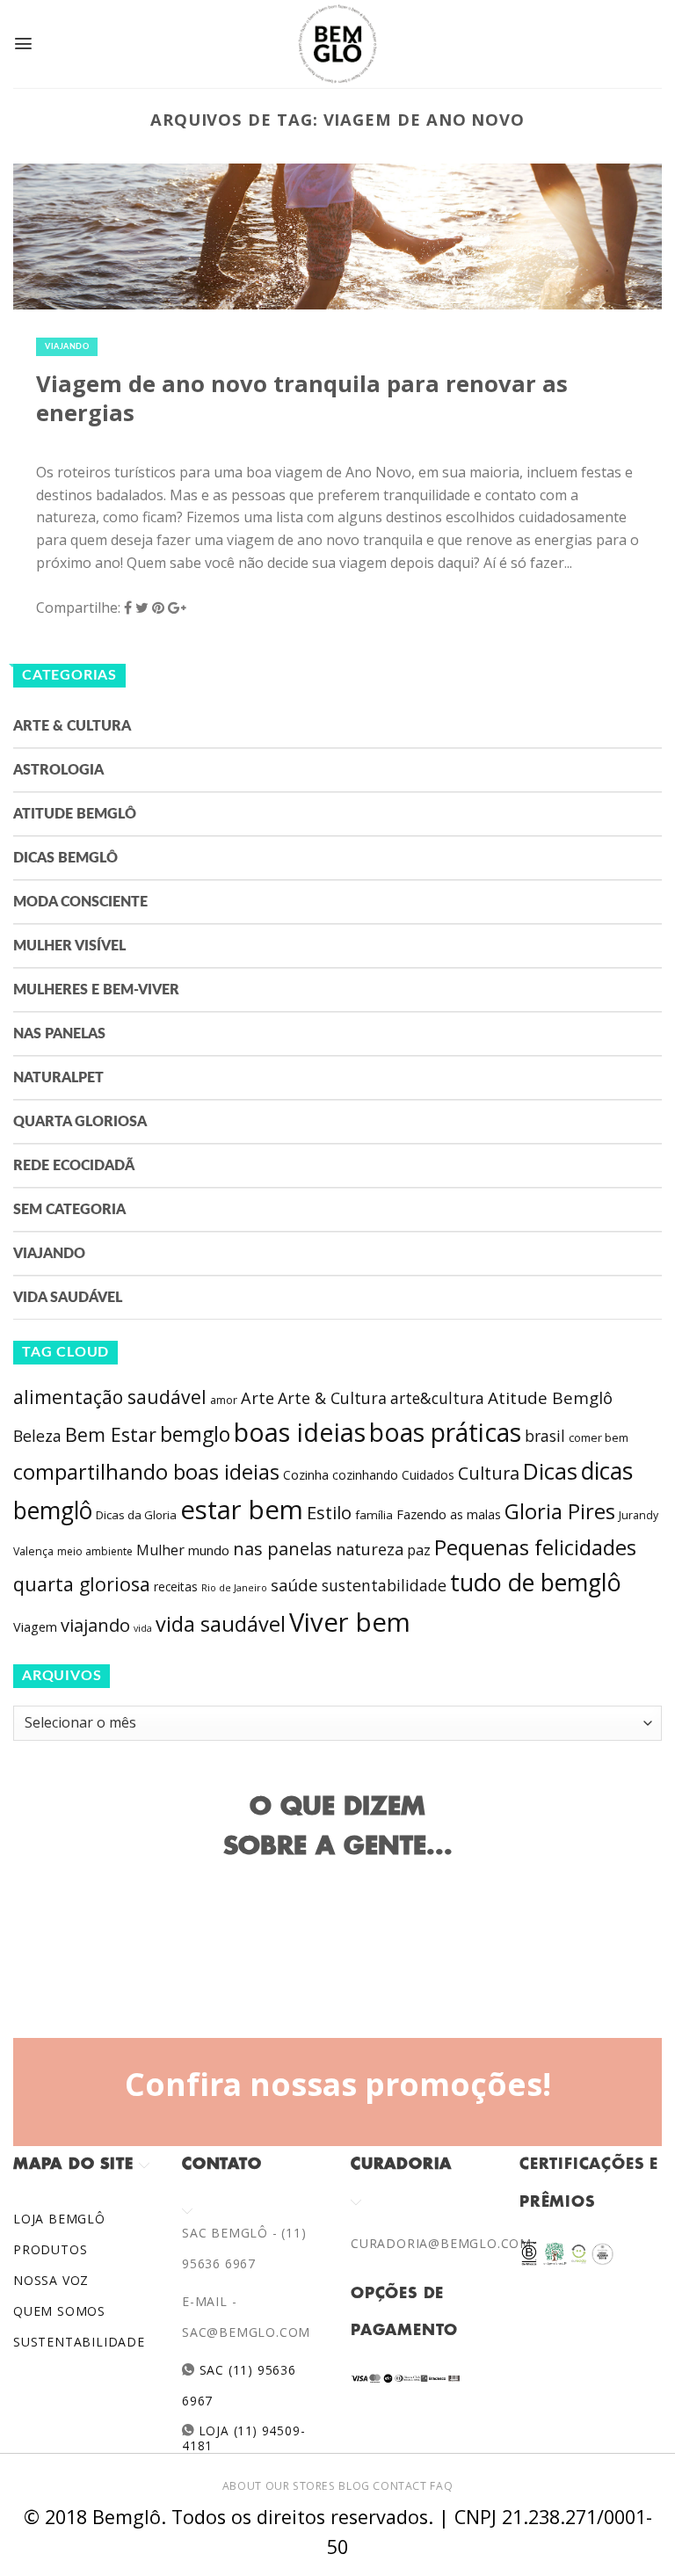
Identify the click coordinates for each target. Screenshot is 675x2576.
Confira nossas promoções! (338, 2084)
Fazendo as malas (449, 1514)
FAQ (441, 2486)
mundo (209, 1550)
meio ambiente (95, 1551)
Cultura (489, 1473)
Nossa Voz (51, 2280)
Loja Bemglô (59, 2219)
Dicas (550, 1471)
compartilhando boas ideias (146, 1472)
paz (419, 1550)
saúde (294, 1585)
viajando (95, 1625)
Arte (258, 1398)
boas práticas (445, 1432)
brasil (545, 1436)
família (374, 1515)
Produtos (50, 2249)
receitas (176, 1586)
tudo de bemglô (536, 1582)
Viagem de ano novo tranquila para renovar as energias (302, 398)
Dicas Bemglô (65, 858)
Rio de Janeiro (234, 1587)
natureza (370, 1549)
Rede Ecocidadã (74, 1166)
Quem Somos (59, 2311)
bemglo (195, 1434)
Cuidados (428, 1475)
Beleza (37, 1436)
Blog (354, 2486)
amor (224, 1400)
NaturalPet (58, 1078)
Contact (399, 2486)
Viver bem (350, 1622)
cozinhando (365, 1475)
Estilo (329, 1512)
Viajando (67, 347)
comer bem (599, 1437)
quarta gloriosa (82, 1584)
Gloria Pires (560, 1511)
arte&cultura (437, 1398)
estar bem (242, 1510)
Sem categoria (69, 1210)
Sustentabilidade (79, 2342)
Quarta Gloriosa (80, 1122)
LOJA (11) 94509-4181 (243, 2438)
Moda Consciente (80, 902)
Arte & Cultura (72, 726)
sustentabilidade (384, 1585)
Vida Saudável (68, 1298)
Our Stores (301, 2486)
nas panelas (283, 1548)
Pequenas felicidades (535, 1547)
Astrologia (58, 770)
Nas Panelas (59, 1034)
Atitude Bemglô (75, 814)
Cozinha (306, 1475)
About (242, 2486)
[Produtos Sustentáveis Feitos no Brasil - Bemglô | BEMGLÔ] (337, 44)
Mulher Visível (69, 946)
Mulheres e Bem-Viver (96, 990)
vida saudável (221, 1624)
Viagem (35, 1627)
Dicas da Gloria (136, 1515)
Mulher (160, 1550)
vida (143, 1628)
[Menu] (23, 44)
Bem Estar (111, 1434)
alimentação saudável (110, 1397)
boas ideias (300, 1432)
